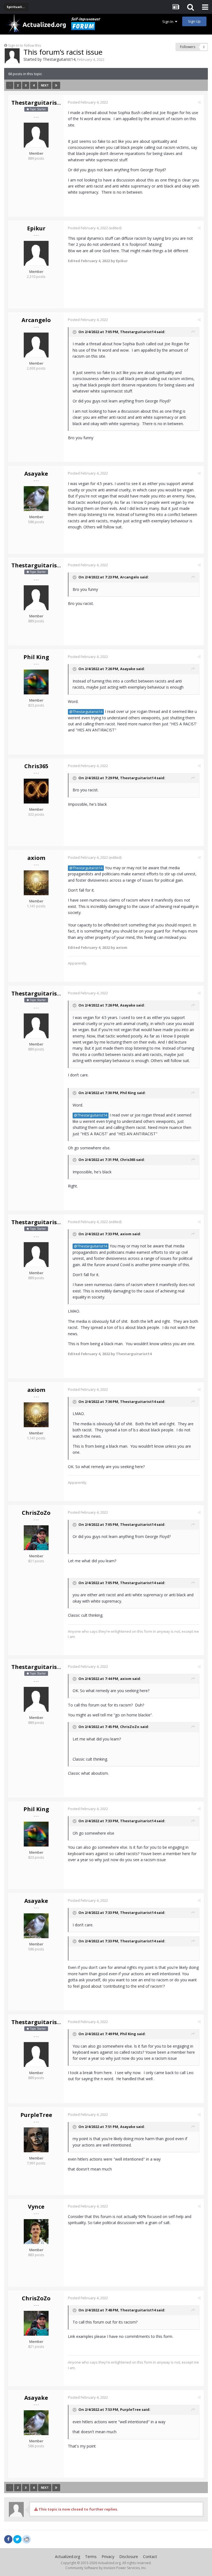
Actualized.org (67, 2557)
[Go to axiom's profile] (36, 883)
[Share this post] (199, 102)
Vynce (36, 2207)
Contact (150, 2557)
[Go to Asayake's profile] (36, 499)
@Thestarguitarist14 (86, 712)
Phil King (36, 657)
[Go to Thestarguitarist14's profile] (12, 56)
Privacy (108, 2557)
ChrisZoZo (36, 1513)
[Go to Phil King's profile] (36, 682)
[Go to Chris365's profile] (36, 791)
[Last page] (56, 85)
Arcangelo (36, 320)
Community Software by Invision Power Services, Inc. (106, 2568)
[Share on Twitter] (17, 2539)
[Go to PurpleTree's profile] (36, 2140)
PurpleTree (36, 2115)
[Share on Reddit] (26, 2539)
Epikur (36, 228)
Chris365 (36, 766)
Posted (88, 102)
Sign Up (194, 21)
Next (45, 85)
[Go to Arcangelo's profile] (36, 345)
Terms (91, 2557)
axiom (36, 858)
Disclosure (129, 2557)
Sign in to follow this (25, 45)
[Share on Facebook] (8, 2539)
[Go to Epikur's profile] (36, 253)
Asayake (36, 474)
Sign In (169, 22)
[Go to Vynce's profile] (36, 2232)
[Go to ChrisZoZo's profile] (36, 1538)
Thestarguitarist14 (59, 59)
